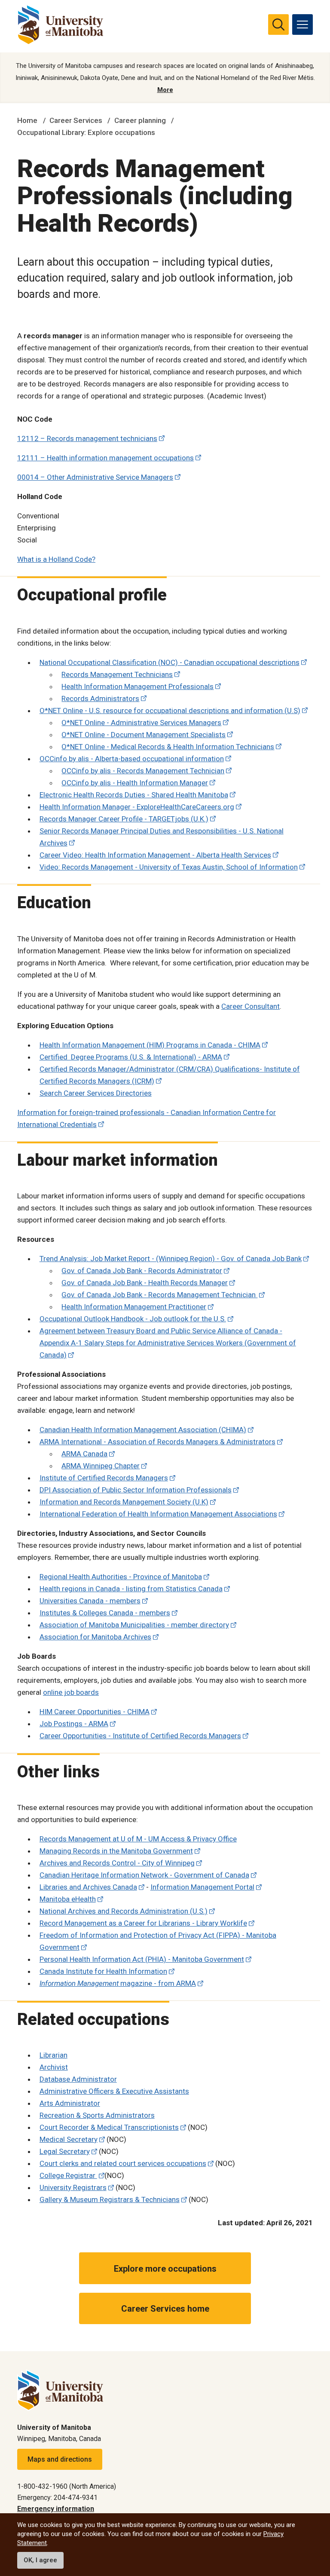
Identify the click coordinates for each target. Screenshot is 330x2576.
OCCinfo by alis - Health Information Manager (135, 783)
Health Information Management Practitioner (134, 1307)
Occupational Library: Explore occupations (86, 132)
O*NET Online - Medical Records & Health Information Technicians (168, 747)
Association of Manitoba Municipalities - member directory (134, 1625)
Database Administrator (78, 2079)
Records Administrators (100, 698)
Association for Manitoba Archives (95, 1637)
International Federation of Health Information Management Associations (158, 1514)
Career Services (76, 120)
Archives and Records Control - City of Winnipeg (117, 1863)
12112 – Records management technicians (87, 438)
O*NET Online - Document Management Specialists (144, 735)
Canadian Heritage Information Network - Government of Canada (144, 1875)
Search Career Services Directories (96, 1093)
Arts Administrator (70, 2103)
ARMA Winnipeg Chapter (101, 1466)
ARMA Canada (84, 1454)
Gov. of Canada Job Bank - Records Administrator (142, 1271)
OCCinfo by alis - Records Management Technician (143, 771)
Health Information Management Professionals (137, 686)
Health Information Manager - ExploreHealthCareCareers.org (137, 807)
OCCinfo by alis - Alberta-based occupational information (132, 759)
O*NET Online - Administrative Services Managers (141, 723)
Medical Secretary (69, 2139)
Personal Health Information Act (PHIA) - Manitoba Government (142, 1959)
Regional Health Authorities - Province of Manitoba (121, 1577)
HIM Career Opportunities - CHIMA (95, 1712)
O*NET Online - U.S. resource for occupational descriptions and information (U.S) (170, 711)
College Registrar (68, 2175)
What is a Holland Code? (56, 559)
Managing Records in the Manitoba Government (116, 1851)
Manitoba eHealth (68, 1899)
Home (27, 120)
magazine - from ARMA (118, 1983)
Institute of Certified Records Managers (104, 1478)
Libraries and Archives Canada (88, 1887)
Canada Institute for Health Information (103, 1971)
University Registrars (73, 2187)
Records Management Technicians (117, 674)
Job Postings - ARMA (74, 1724)
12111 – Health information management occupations (105, 458)
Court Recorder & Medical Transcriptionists (109, 2127)
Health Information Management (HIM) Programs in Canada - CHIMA (150, 1045)
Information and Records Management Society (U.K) (124, 1502)
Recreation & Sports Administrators (97, 2115)
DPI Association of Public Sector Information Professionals (136, 1490)
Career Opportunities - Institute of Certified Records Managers (140, 1736)
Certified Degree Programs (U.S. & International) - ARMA (131, 1057)
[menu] (302, 25)
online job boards (71, 1692)
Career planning (140, 120)
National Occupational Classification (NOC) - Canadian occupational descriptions (170, 662)
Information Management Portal (202, 1887)
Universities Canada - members (90, 1601)
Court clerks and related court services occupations (123, 2163)
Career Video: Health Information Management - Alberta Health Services (155, 855)
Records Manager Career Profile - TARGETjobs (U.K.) (124, 819)
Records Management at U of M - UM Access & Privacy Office (138, 1839)
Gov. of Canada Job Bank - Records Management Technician (159, 1295)
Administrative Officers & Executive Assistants (114, 2091)
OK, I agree (40, 2560)
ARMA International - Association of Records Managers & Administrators (157, 1442)
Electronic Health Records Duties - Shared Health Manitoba (134, 795)
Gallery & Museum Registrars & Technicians (110, 2199)
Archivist (54, 2067)
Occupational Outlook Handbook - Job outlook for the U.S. (133, 1319)
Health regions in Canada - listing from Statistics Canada (131, 1589)
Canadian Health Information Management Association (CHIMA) (143, 1430)
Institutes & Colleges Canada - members (105, 1613)
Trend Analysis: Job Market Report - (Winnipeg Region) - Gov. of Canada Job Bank (171, 1259)
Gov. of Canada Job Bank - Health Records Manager (145, 1283)
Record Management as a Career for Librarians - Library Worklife (143, 1923)
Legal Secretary (65, 2151)
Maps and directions (60, 2459)
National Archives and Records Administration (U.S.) (124, 1911)
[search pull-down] (278, 25)
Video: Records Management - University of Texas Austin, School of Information (169, 867)
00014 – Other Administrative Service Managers (95, 477)
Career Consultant (251, 1006)
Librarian (53, 2055)
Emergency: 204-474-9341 (57, 2498)
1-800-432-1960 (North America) (67, 2486)
